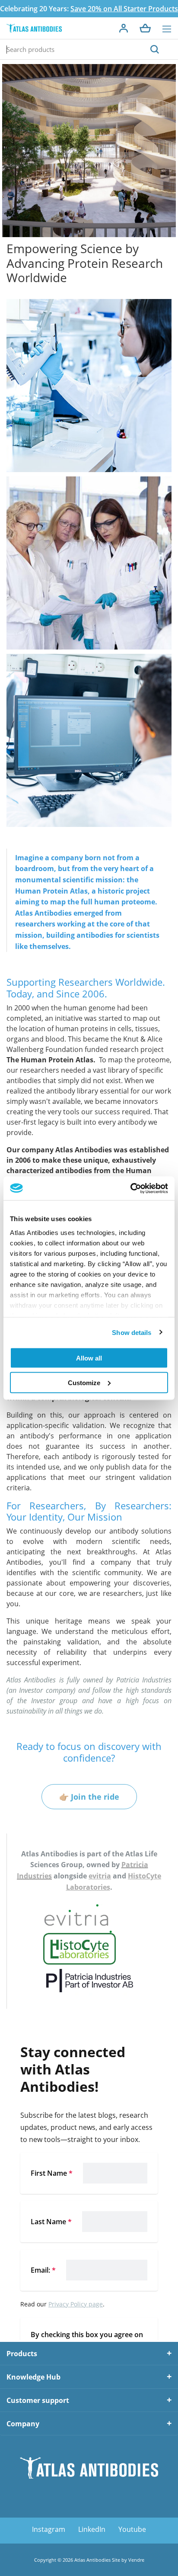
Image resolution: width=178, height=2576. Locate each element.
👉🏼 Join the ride (89, 1797)
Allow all (89, 1358)
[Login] (124, 28)
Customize (84, 1382)
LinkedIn (92, 2529)
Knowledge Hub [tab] (33, 2377)
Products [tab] (22, 2354)
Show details (132, 1332)
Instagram (49, 2529)
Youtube (132, 2529)
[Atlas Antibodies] (34, 28)
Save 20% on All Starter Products (124, 9)
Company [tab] (23, 2424)
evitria (100, 1876)
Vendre (136, 2560)
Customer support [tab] (38, 2400)
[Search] (155, 49)
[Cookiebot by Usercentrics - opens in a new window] (130, 1188)
